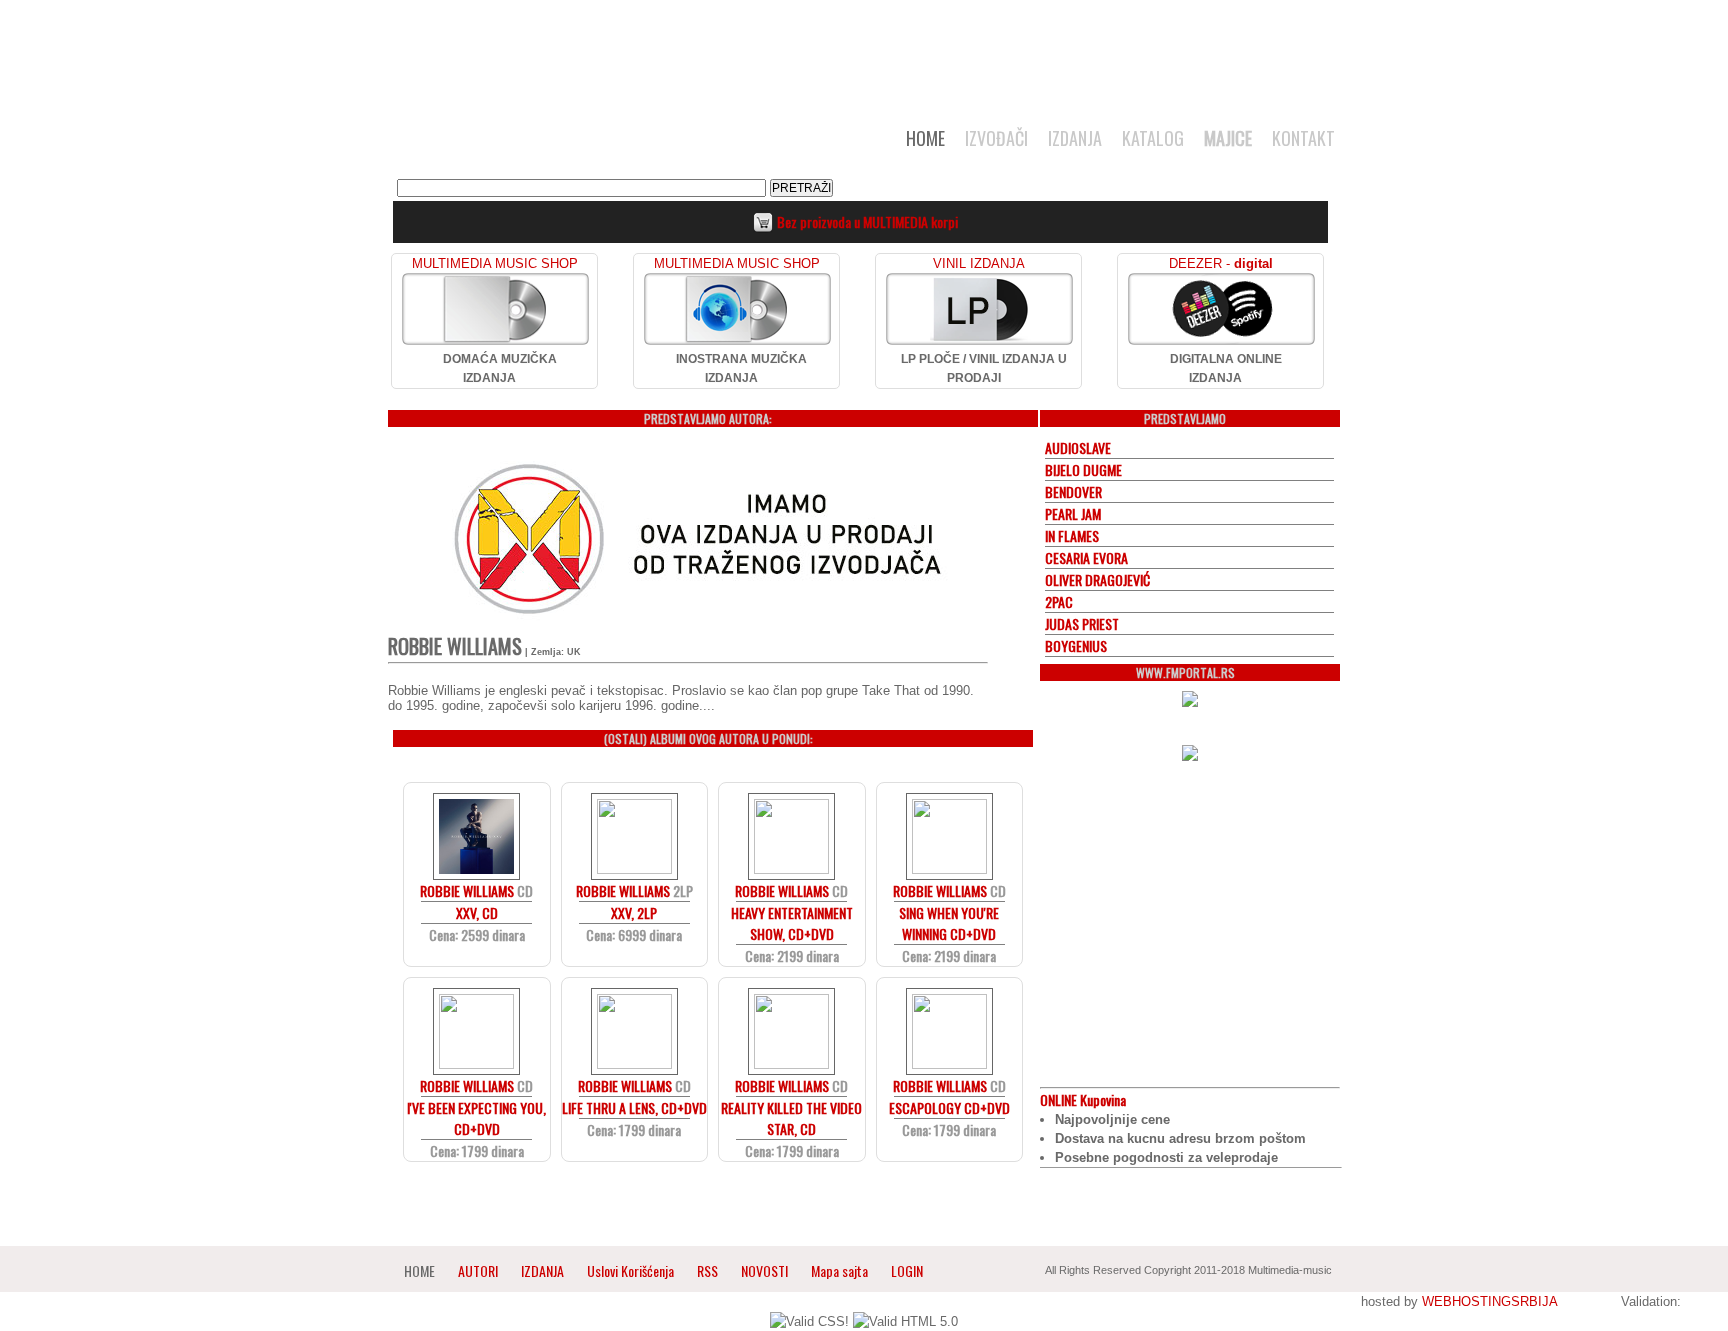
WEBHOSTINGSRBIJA (1489, 1301)
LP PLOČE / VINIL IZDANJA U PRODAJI (984, 368)
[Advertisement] (864, 52)
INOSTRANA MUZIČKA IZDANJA (741, 368)
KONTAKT (1303, 138)
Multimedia (593, 144)
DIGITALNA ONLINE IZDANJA (1226, 368)
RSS (707, 1270)
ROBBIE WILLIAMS (467, 890)
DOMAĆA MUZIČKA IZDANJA (500, 368)
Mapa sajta (839, 1270)
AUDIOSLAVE (1078, 447)
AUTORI (478, 1270)
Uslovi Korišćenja (632, 1270)
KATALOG (1153, 138)
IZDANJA (1075, 138)
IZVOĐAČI (996, 138)
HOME (925, 138)
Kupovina (1083, 1099)
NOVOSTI (764, 1270)
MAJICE (1228, 138)
